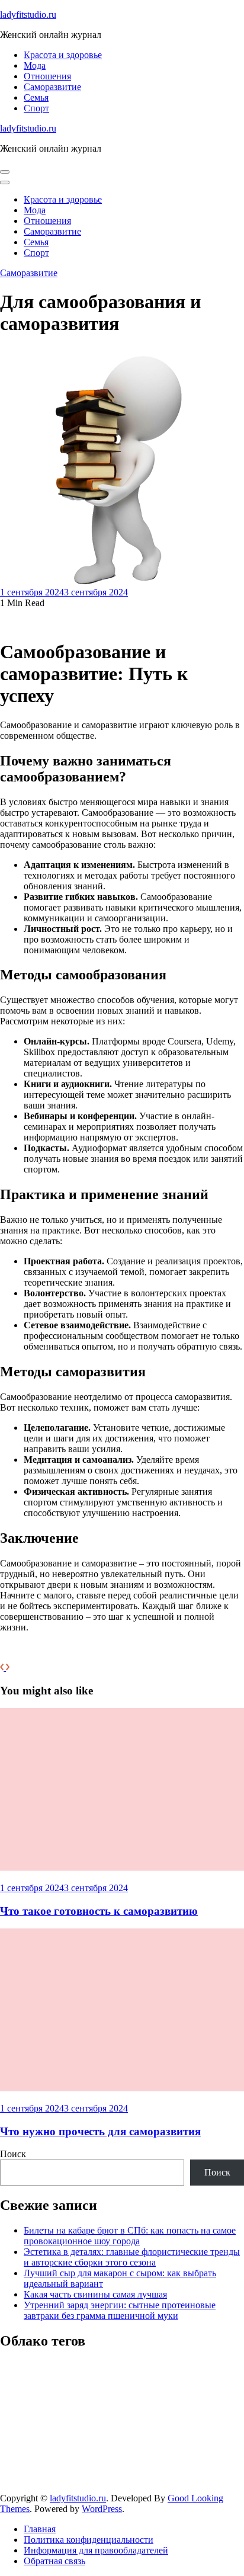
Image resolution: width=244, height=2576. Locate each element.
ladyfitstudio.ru (28, 15)
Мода (35, 65)
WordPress (102, 2509)
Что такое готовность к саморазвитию (99, 1911)
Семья (36, 97)
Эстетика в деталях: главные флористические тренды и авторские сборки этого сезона (132, 2257)
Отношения (47, 76)
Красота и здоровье (63, 55)
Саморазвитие (52, 87)
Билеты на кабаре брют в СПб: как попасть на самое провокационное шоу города (130, 2236)
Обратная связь (54, 2561)
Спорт (36, 108)
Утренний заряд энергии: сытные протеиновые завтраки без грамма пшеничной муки (120, 2310)
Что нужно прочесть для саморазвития (100, 2131)
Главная (40, 2529)
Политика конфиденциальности (89, 2540)
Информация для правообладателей (96, 2550)
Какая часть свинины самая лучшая (95, 2294)
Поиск (13, 2154)
